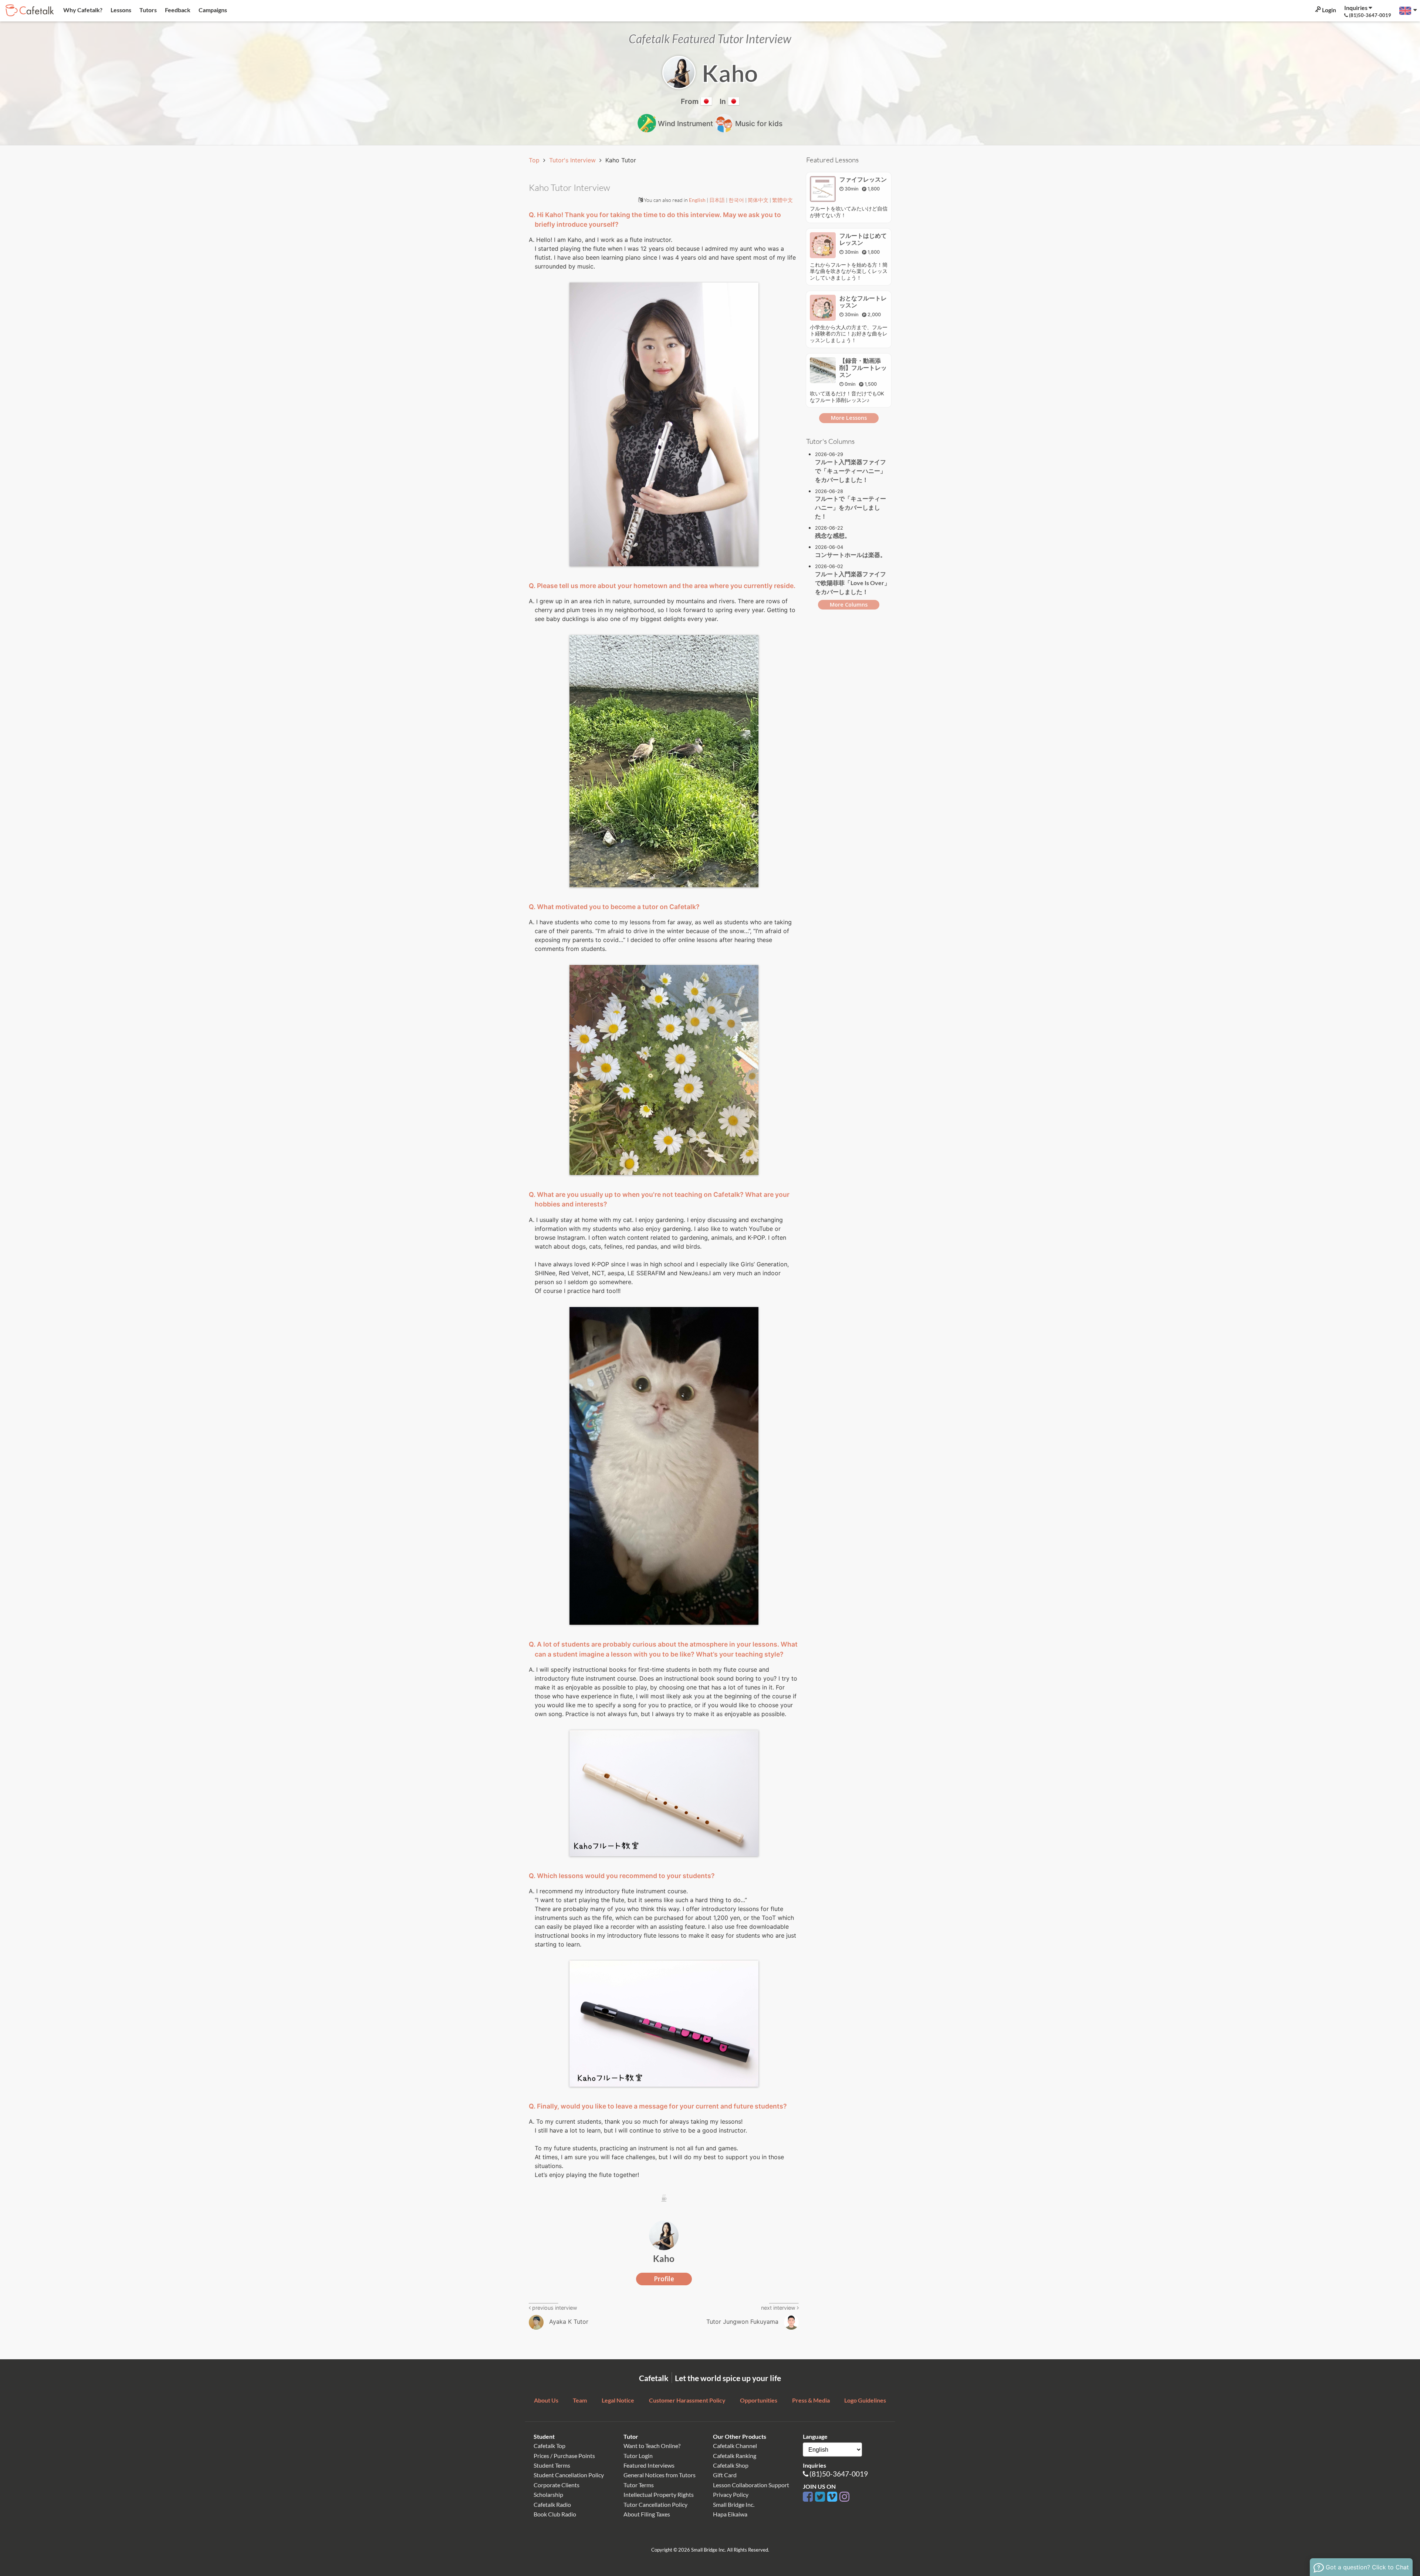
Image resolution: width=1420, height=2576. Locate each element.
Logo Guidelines (865, 2400)
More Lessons (849, 418)
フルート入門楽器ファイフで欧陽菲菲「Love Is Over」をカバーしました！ (853, 583)
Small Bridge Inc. (734, 2504)
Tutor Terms (639, 2485)
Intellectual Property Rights (659, 2494)
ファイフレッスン (863, 179)
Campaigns (212, 10)
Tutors (148, 10)
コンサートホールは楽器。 (851, 555)
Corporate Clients (557, 2485)
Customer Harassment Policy (687, 2400)
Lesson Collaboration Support (751, 2485)
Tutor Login (638, 2456)
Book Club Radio (555, 2514)
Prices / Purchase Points (564, 2456)
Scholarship (548, 2494)
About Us (546, 2400)
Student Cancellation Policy (569, 2475)
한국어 (737, 200)
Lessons (120, 10)
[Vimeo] (833, 2497)
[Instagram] (844, 2497)
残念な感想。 (833, 535)
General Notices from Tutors (660, 2475)
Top (535, 160)
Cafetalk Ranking (735, 2456)
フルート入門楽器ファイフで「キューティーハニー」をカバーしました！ (851, 471)
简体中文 (759, 200)
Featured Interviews (649, 2465)
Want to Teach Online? (652, 2446)
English (698, 200)
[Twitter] (821, 2497)
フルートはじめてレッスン (863, 239)
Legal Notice (618, 2400)
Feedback (177, 10)
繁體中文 (782, 200)
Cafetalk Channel (735, 2446)
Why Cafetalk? (82, 10)
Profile (664, 2279)
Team (580, 2400)
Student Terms (552, 2465)
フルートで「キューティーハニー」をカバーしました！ (851, 507)
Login (1328, 10)
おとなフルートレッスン (863, 302)
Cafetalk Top (550, 2446)
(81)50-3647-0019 (839, 2474)
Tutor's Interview (573, 160)
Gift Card (725, 2475)
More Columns (849, 605)
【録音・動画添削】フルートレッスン (863, 368)
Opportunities (759, 2400)
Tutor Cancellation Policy (655, 2504)
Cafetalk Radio (552, 2504)
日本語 (718, 200)
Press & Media (811, 2400)
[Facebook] (809, 2497)
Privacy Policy (731, 2494)
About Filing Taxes (647, 2514)
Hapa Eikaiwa (730, 2514)
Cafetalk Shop (731, 2465)
